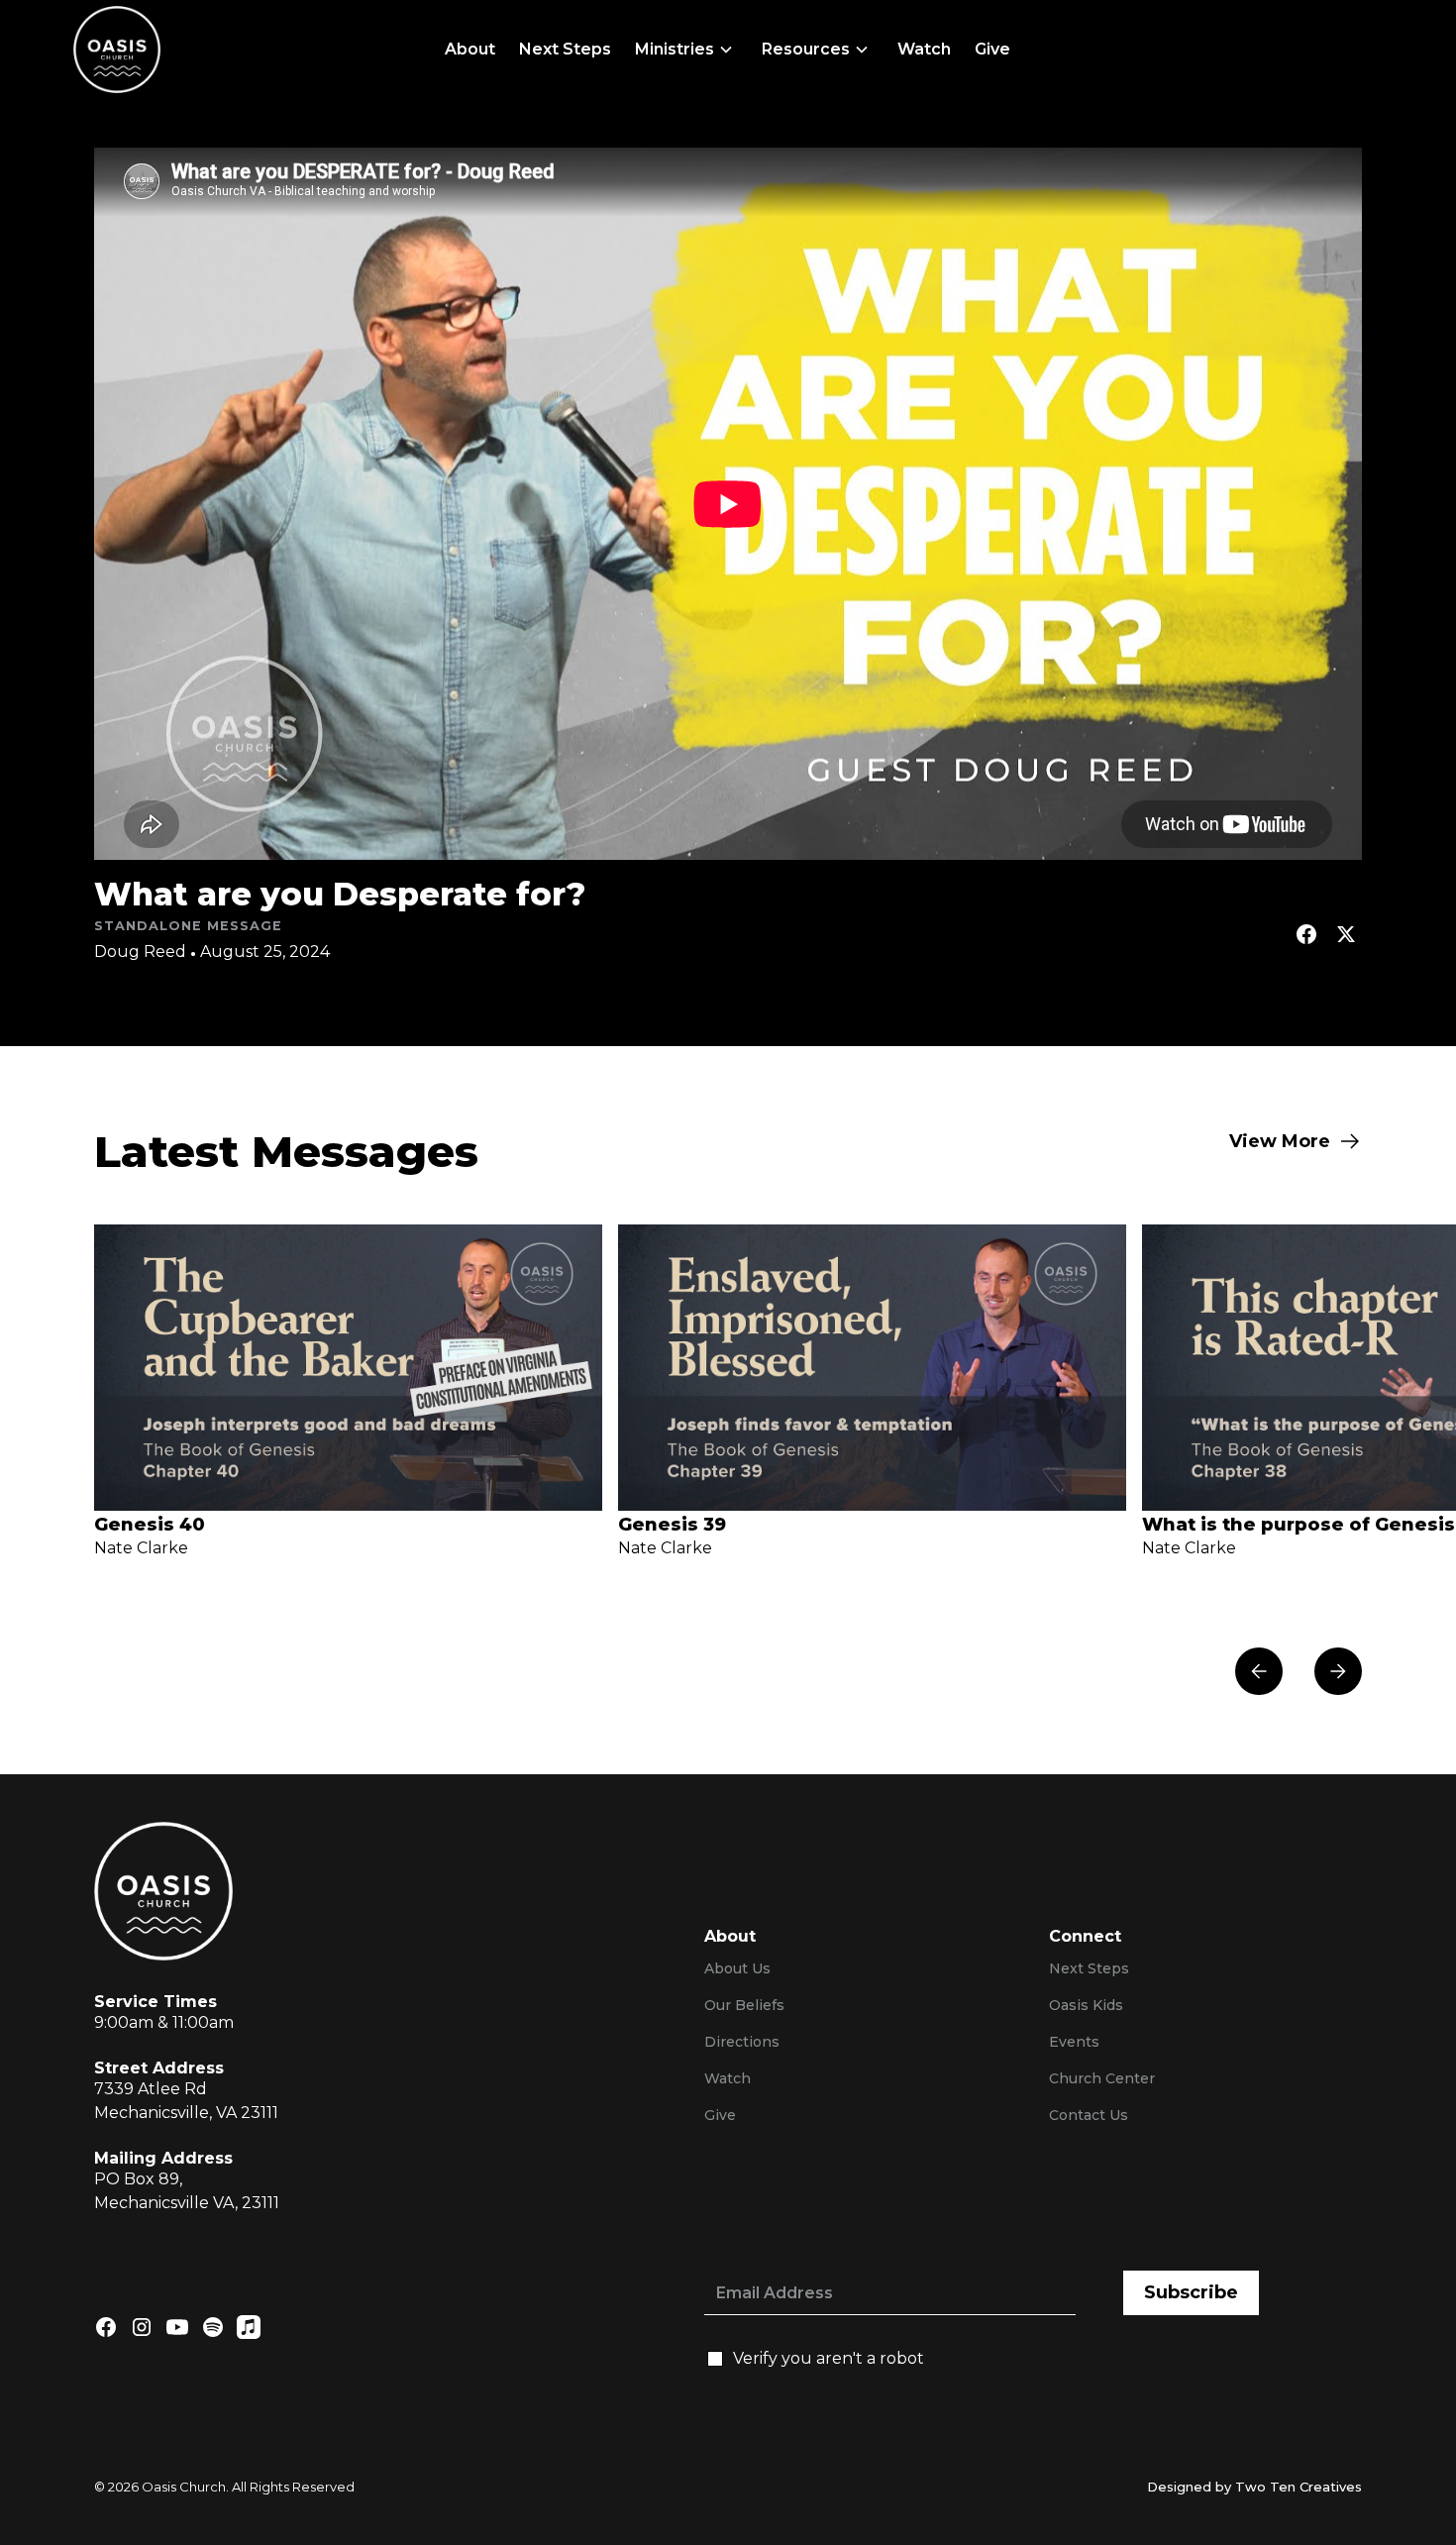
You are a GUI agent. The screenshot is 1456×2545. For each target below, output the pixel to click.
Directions (742, 2042)
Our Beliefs (744, 2005)
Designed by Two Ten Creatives (1254, 2487)
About (470, 49)
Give (992, 49)
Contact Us (1089, 2115)
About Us (737, 1968)
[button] (686, 50)
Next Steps (565, 49)
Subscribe (1191, 2292)
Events (1074, 2042)
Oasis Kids (1086, 2005)
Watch (924, 49)
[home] (117, 50)
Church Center (1102, 2078)
